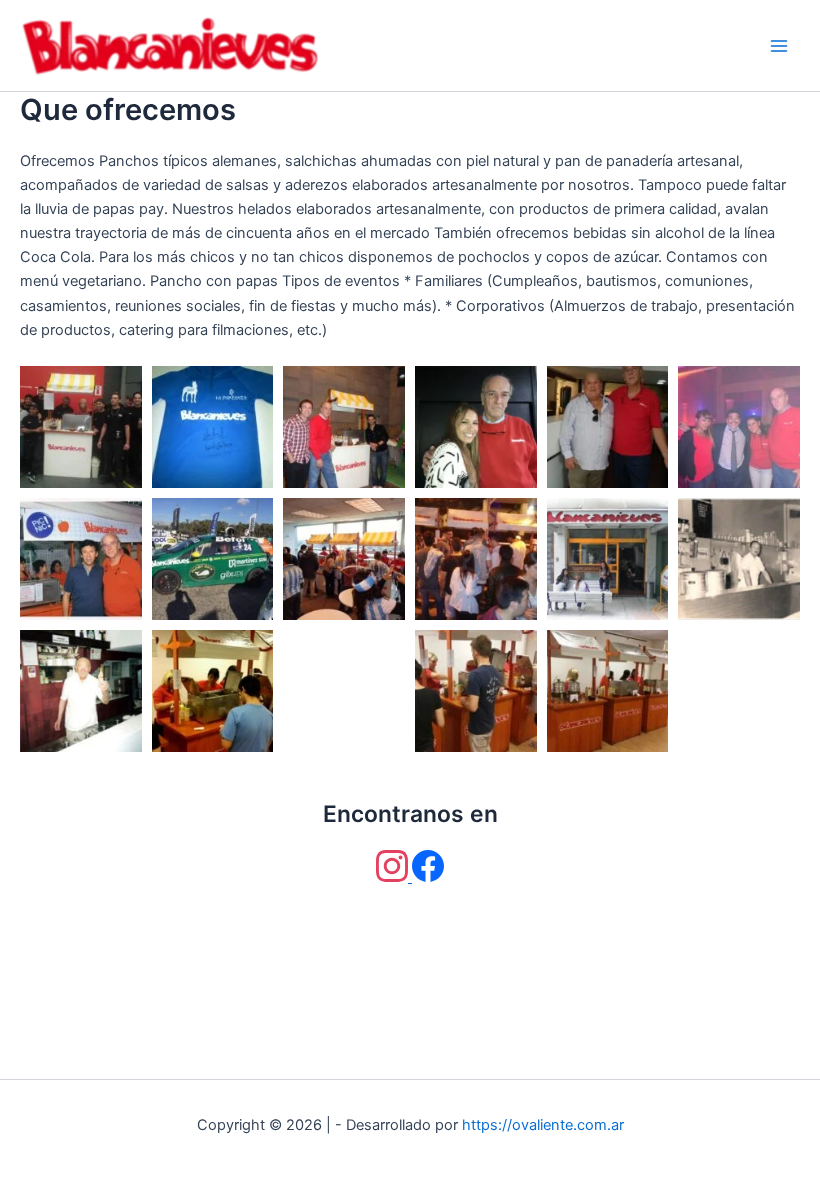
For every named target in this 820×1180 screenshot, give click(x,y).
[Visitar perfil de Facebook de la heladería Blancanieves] (428, 877)
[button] (81, 427)
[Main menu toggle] (779, 46)
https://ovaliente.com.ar (543, 1125)
